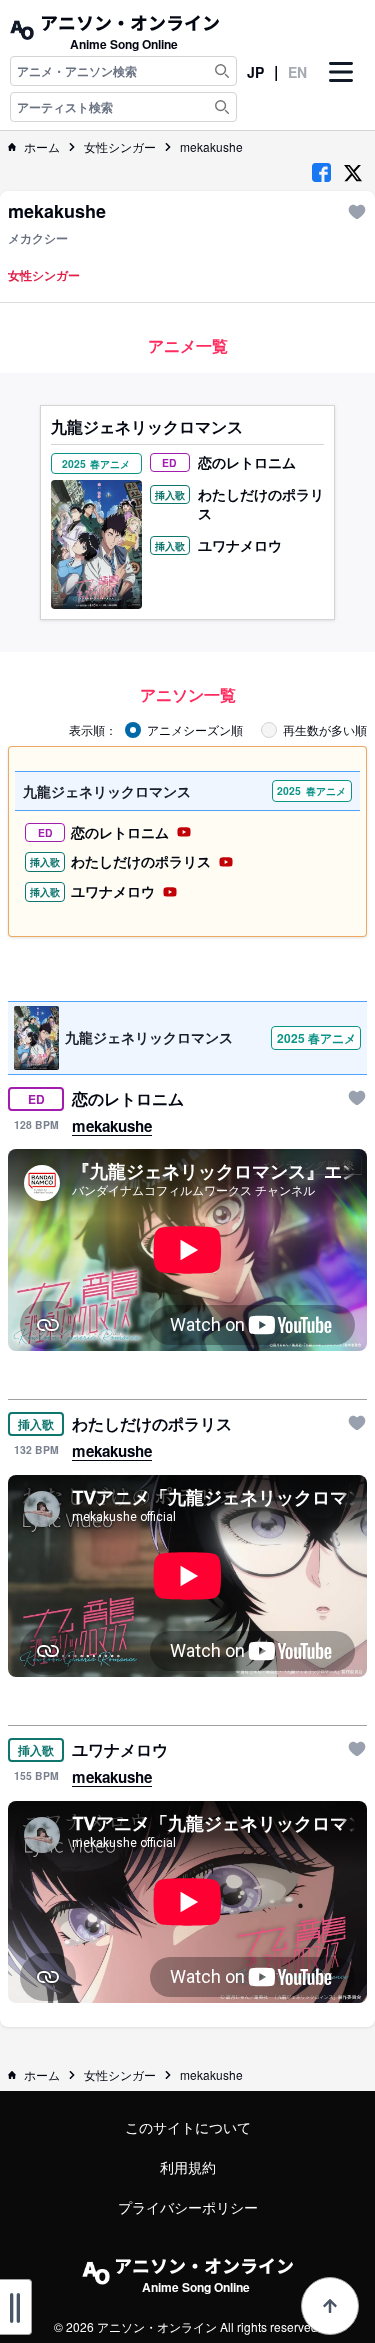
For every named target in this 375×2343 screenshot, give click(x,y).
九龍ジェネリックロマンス (147, 427)
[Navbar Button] (341, 89)
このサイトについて (188, 2127)
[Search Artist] (222, 107)
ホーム (42, 147)
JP (255, 72)
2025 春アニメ (316, 1038)
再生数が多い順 (325, 730)
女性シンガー (120, 147)
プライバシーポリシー (188, 2207)
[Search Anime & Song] (222, 71)
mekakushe (211, 147)
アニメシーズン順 (195, 730)
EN (297, 72)
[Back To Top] (330, 2306)
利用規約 (188, 2167)
